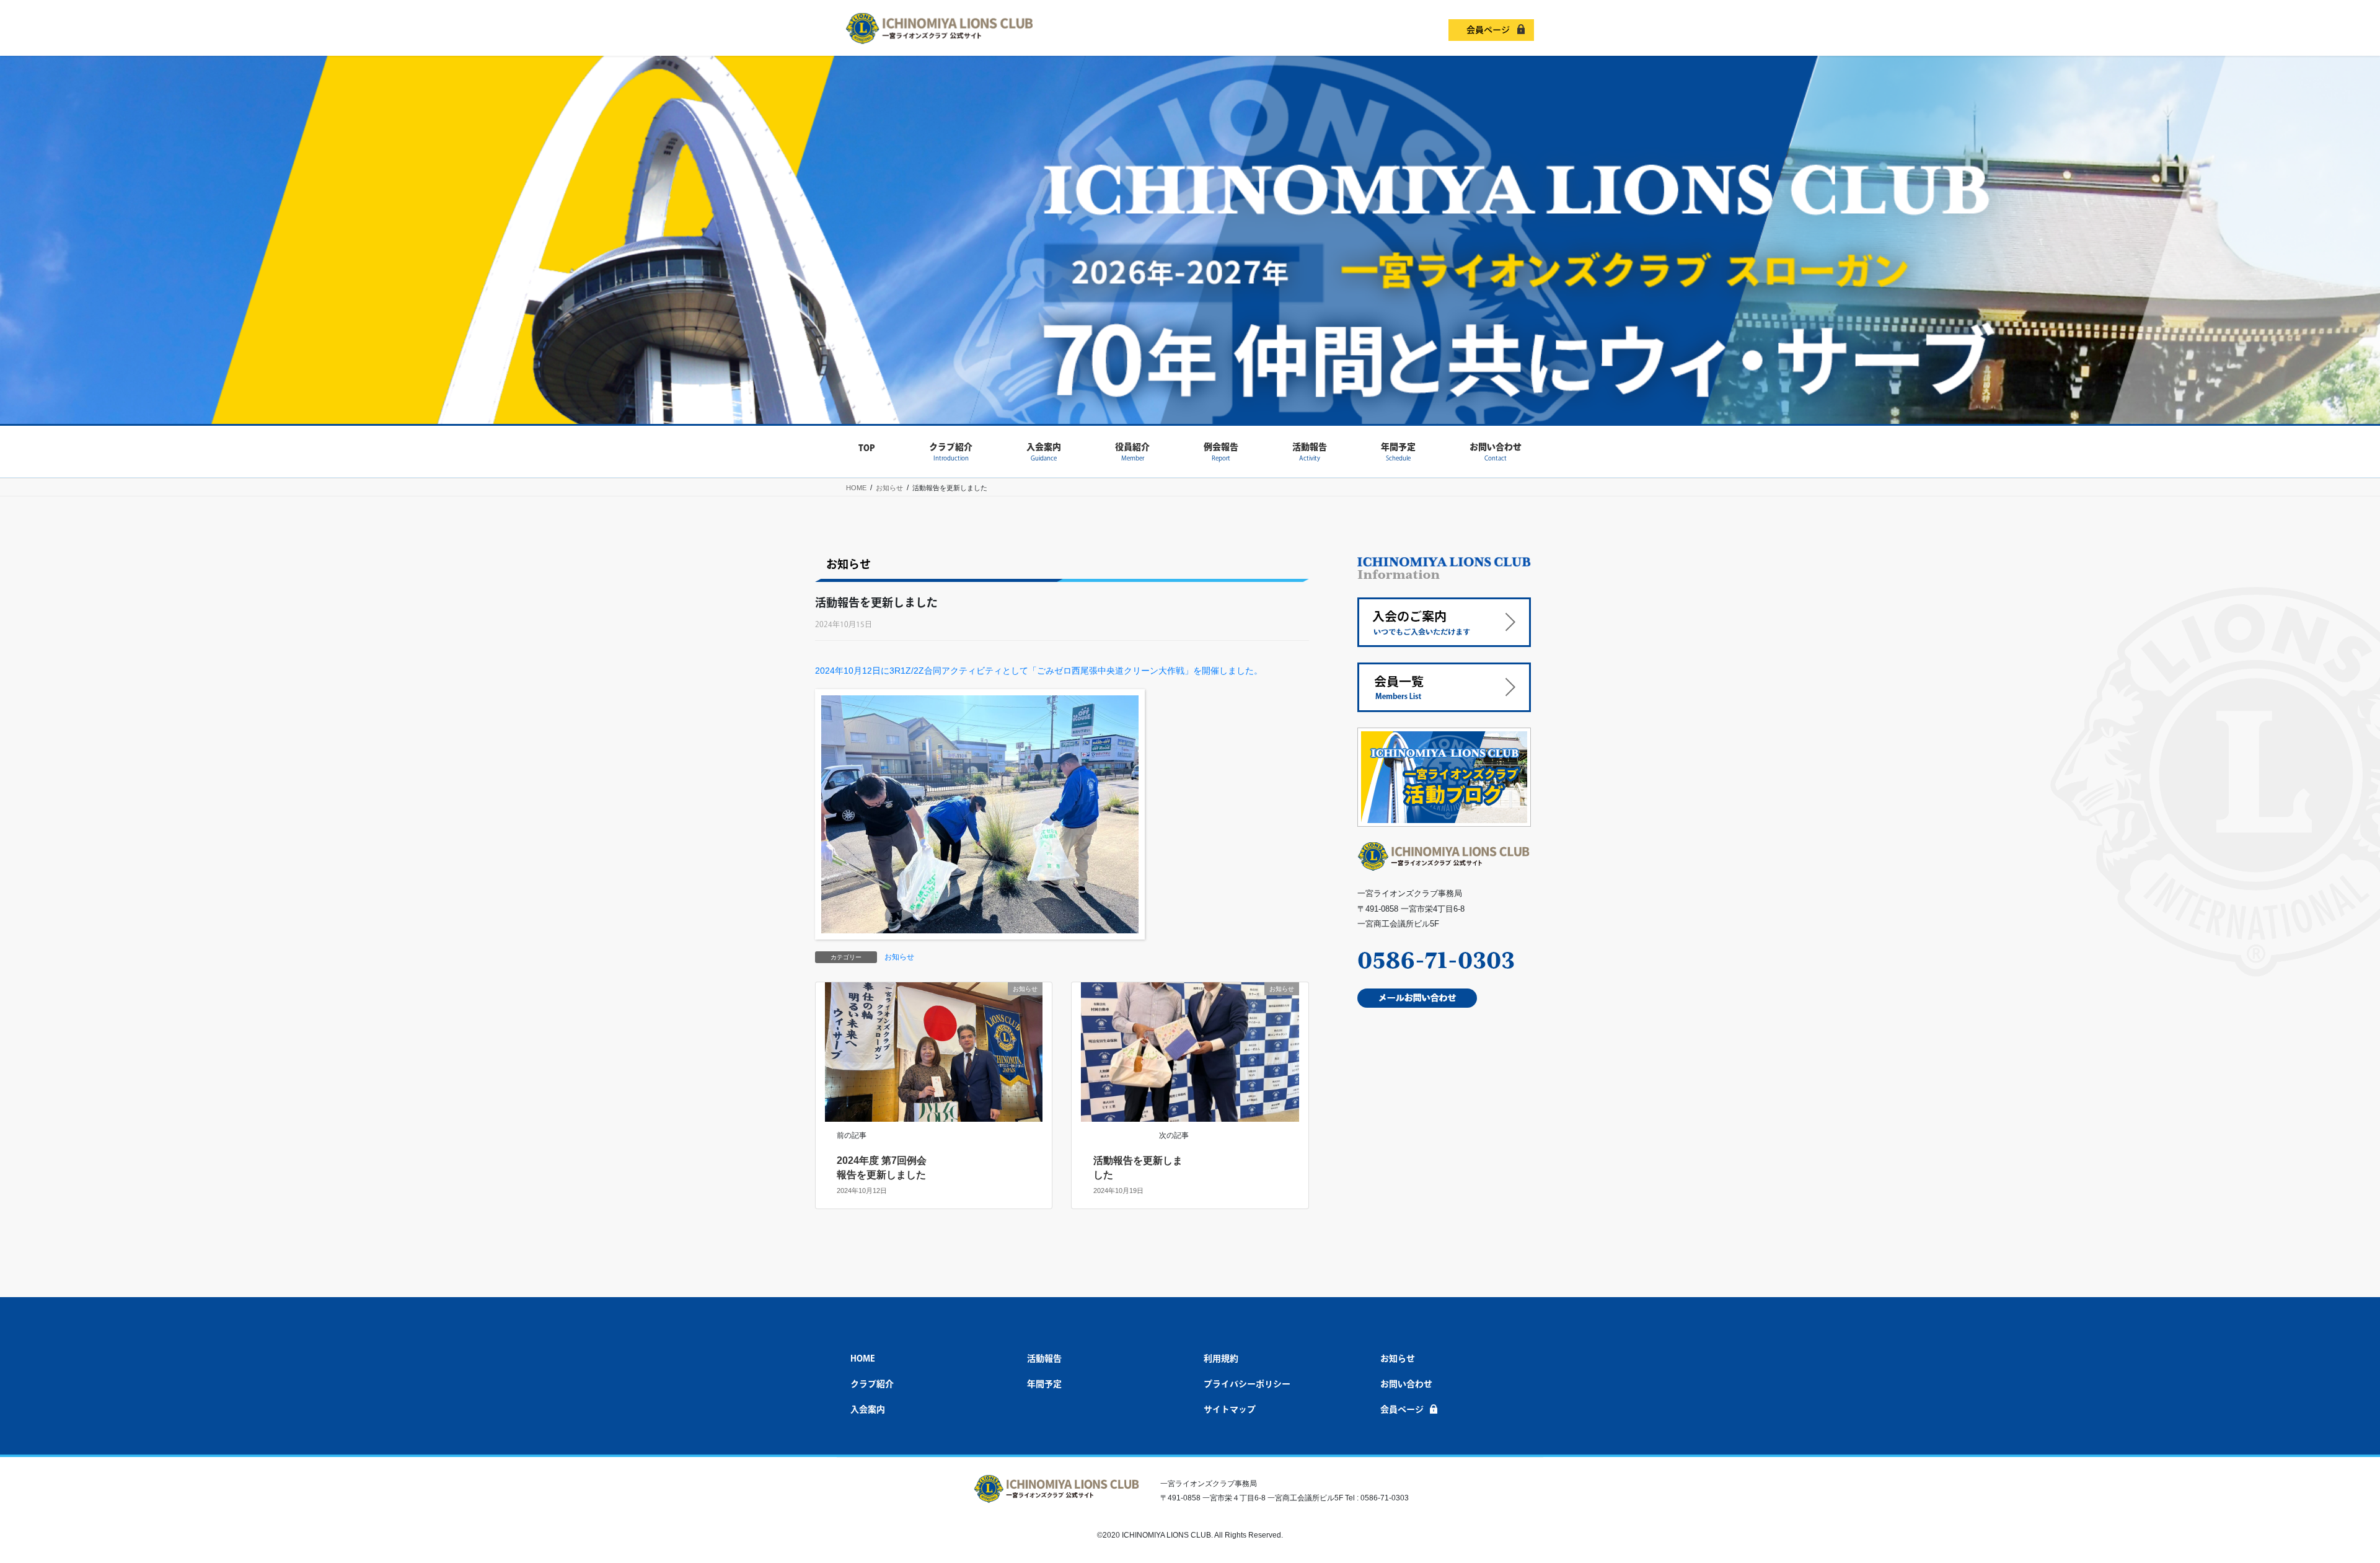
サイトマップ (1230, 1409)
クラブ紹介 (872, 1384)
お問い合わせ (1406, 1384)
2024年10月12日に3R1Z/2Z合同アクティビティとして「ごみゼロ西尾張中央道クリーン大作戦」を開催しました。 (1039, 671)
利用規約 (1221, 1358)
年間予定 (1044, 1384)
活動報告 (1044, 1358)
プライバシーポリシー (1247, 1384)
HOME (863, 1358)
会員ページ (1488, 30)
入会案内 (868, 1409)
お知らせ (899, 957)
